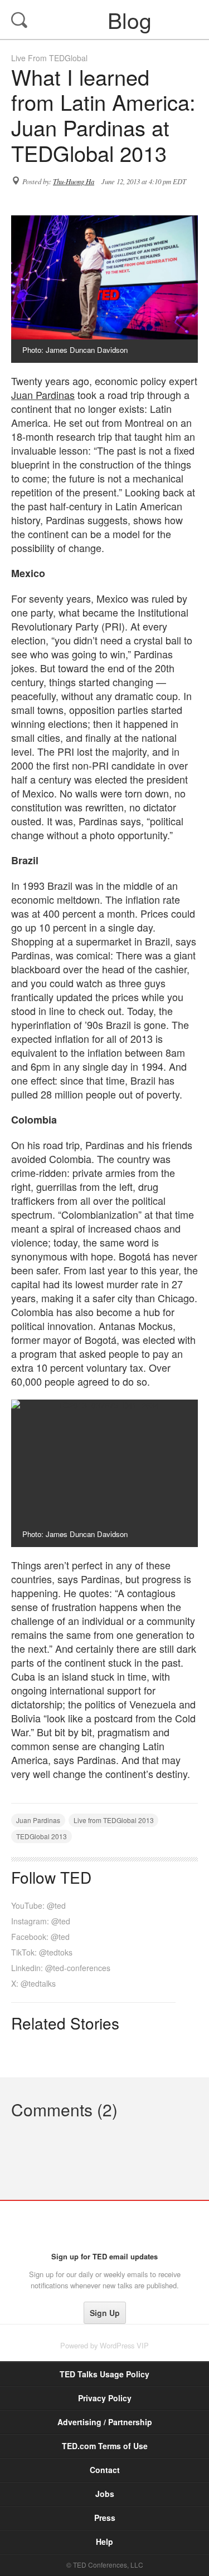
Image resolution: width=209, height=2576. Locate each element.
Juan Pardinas (43, 395)
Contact (105, 2470)
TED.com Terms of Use (105, 2446)
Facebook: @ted (40, 1937)
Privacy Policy (105, 2398)
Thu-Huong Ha (74, 181)
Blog (106, 19)
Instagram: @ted (41, 1921)
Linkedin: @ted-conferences (61, 1968)
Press (105, 2518)
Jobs (105, 2494)
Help (104, 2541)
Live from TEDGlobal (49, 58)
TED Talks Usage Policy (104, 2374)
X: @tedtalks (33, 1983)
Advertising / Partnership (105, 2422)
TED (104, 2226)
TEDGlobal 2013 (42, 1836)
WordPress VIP (124, 2345)
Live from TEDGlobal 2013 (114, 1820)
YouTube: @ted (38, 1905)
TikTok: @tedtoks (42, 1952)
